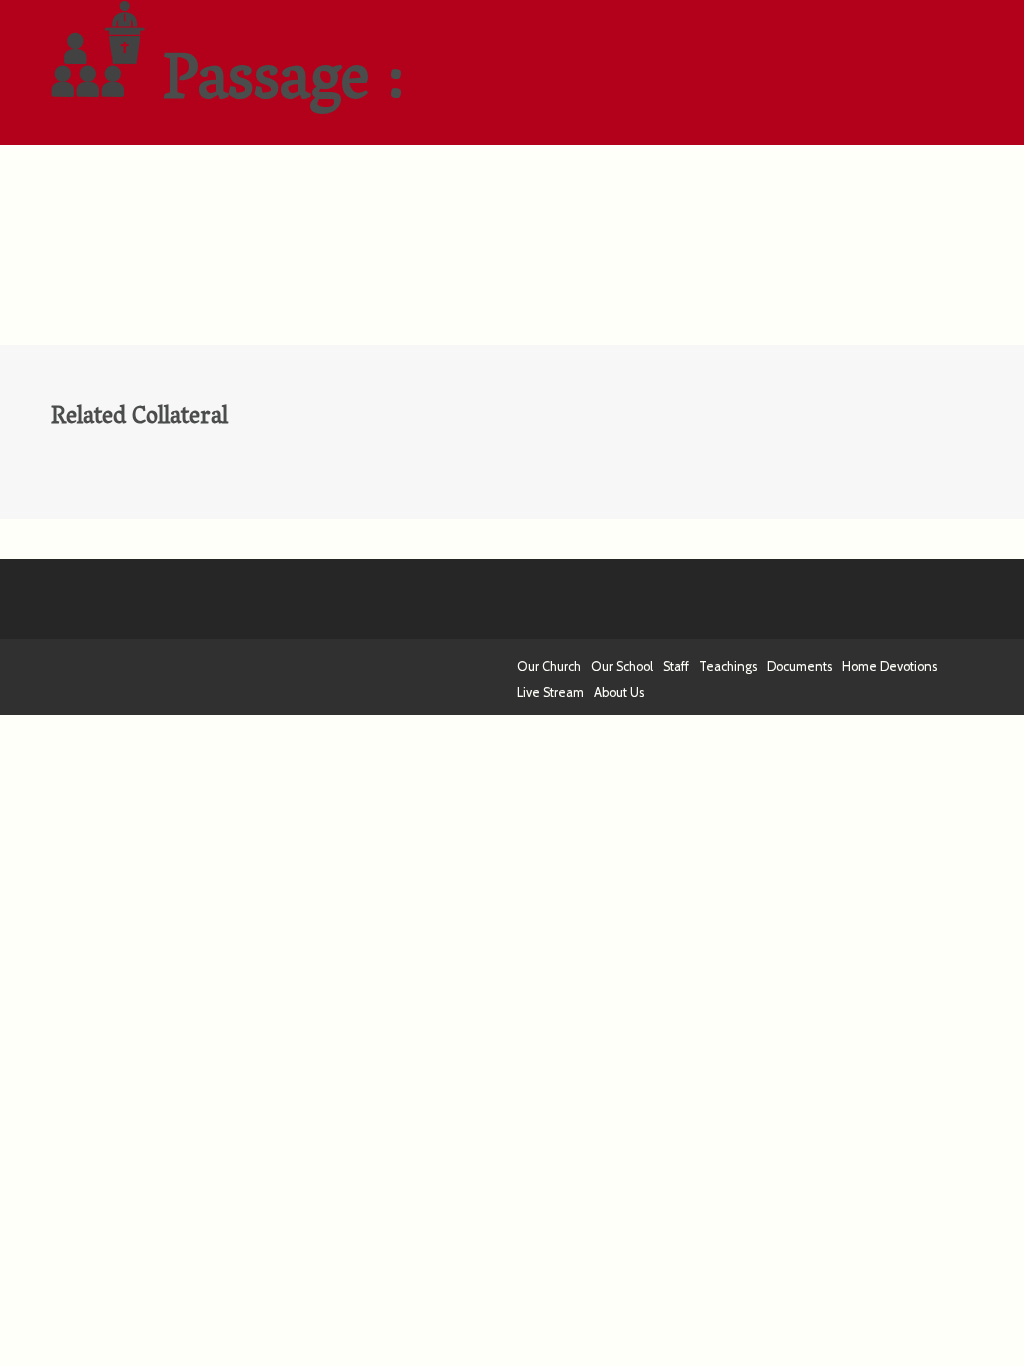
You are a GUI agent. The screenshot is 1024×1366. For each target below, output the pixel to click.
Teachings (728, 666)
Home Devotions (889, 666)
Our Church (549, 666)
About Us (619, 692)
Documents (799, 666)
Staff (676, 666)
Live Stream (550, 692)
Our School (622, 666)
